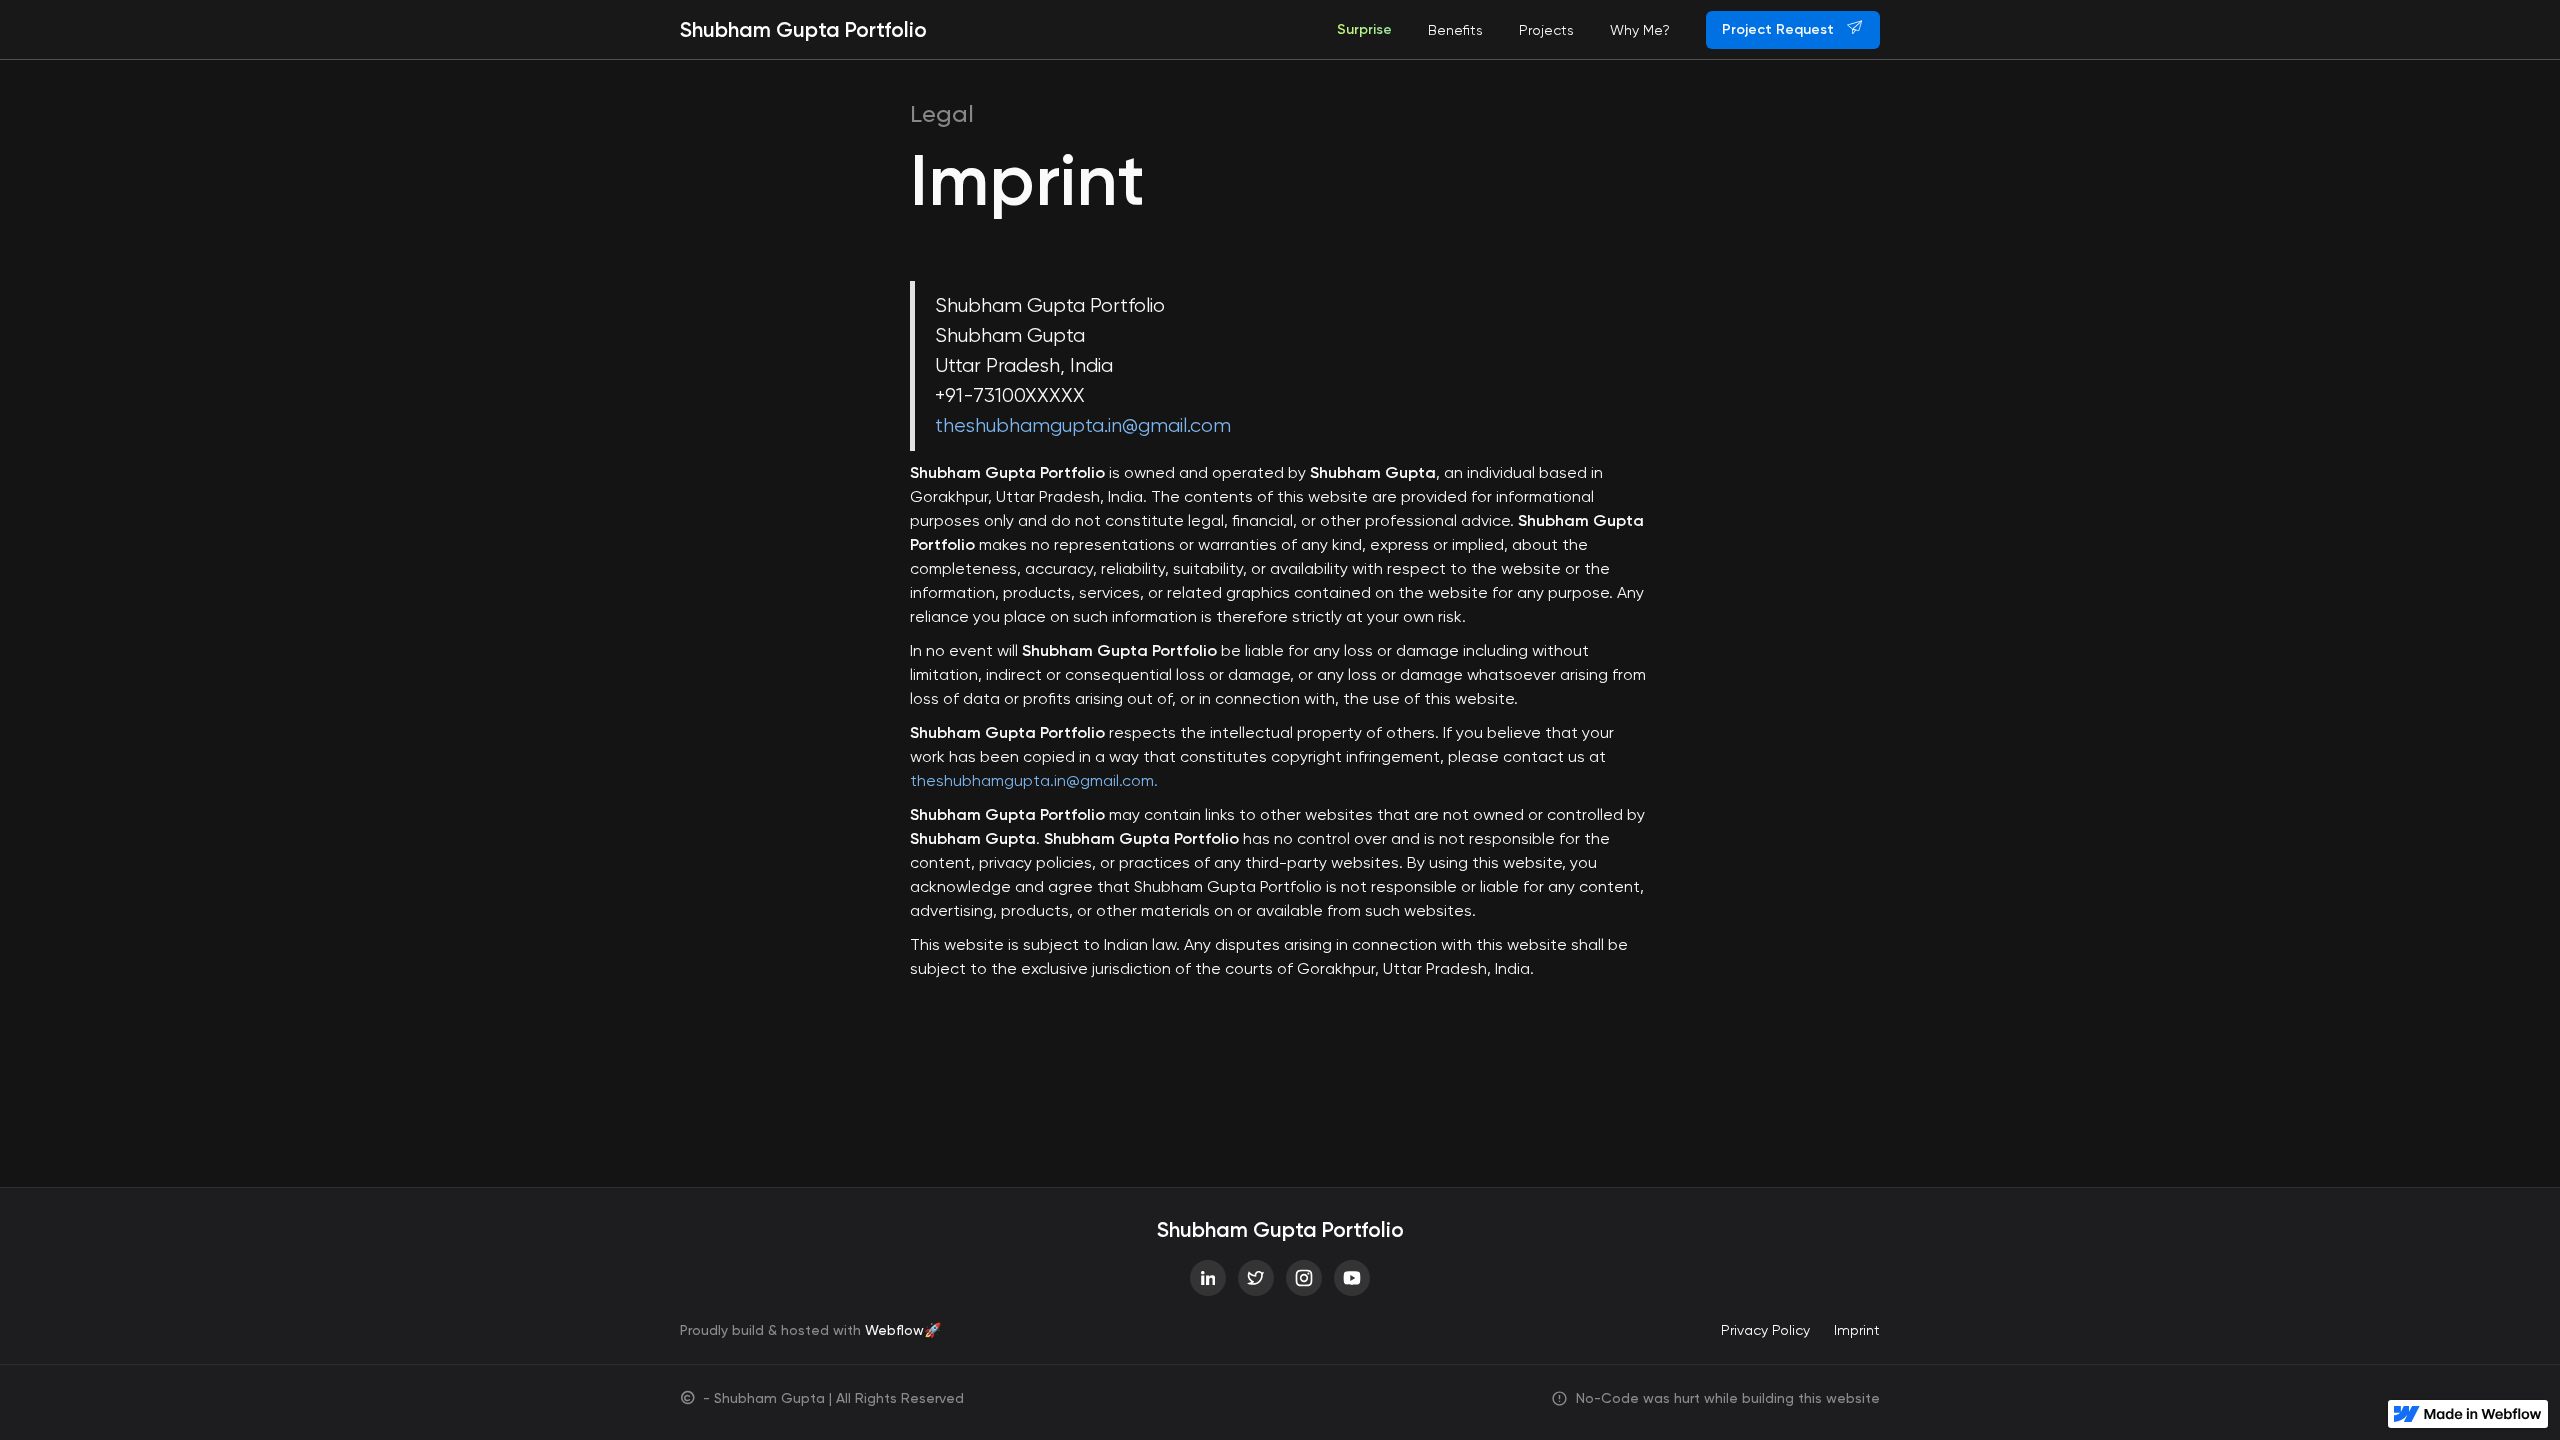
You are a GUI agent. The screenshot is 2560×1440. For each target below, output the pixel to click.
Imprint (1857, 1330)
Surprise (1364, 29)
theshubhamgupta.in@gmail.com (1083, 425)
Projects (1546, 30)
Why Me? (1640, 30)
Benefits (1455, 30)
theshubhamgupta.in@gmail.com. (1034, 780)
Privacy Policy (1765, 1330)
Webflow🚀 (903, 1330)
